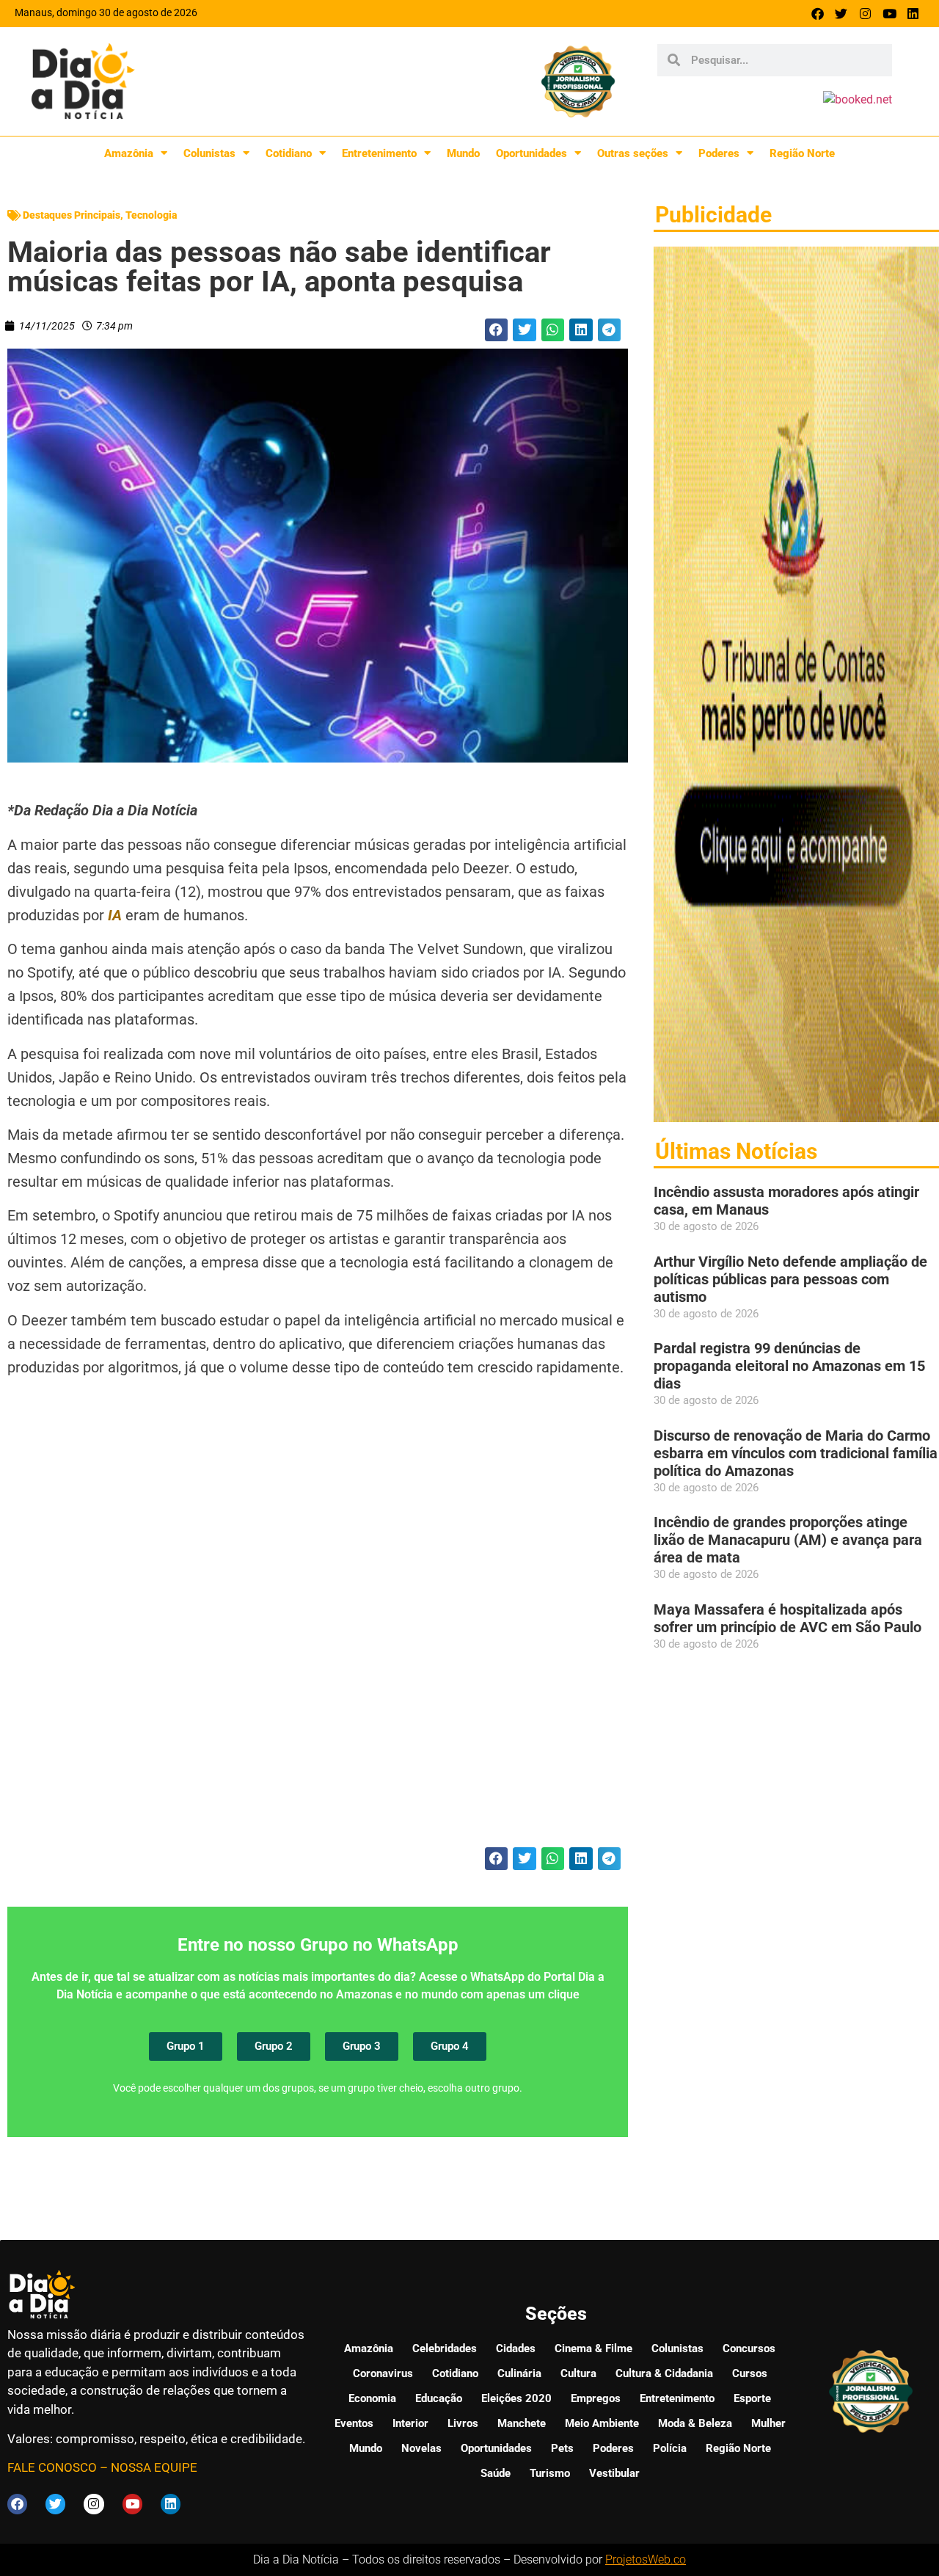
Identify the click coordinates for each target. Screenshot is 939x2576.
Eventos (354, 2423)
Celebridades (445, 2348)
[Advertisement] (318, 1639)
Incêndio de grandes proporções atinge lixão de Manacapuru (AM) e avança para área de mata (788, 1540)
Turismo (550, 2473)
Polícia (670, 2448)
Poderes (719, 153)
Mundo (463, 153)
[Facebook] (818, 14)
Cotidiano (289, 153)
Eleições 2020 (516, 2398)
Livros (463, 2423)
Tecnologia (151, 215)
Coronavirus (383, 2373)
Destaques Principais (72, 215)
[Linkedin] (913, 14)
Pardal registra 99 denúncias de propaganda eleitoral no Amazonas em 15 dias (789, 1366)
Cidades (516, 2348)
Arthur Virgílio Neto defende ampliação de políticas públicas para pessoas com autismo (790, 1279)
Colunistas (209, 153)
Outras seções (633, 153)
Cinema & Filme (593, 2348)
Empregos (596, 2398)
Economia (372, 2398)
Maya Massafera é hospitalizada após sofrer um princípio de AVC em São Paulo (788, 1618)
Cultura (578, 2373)
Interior (410, 2423)
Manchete (522, 2423)
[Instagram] (865, 14)
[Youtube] (889, 14)
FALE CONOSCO (52, 2467)
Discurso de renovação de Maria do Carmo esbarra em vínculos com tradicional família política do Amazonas (796, 1453)
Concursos (749, 2348)
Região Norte (802, 153)
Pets (562, 2448)
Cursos (750, 2373)
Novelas (421, 2448)
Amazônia (129, 153)
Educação (439, 2398)
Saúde (496, 2473)
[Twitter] (842, 14)
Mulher (768, 2423)
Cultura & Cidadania (664, 2373)
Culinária (519, 2373)
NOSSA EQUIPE (154, 2467)
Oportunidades (531, 153)
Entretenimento (379, 153)
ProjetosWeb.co (646, 2559)
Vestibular (614, 2473)
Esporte (752, 2398)
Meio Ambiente (602, 2423)
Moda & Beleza (695, 2423)
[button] (497, 330)
